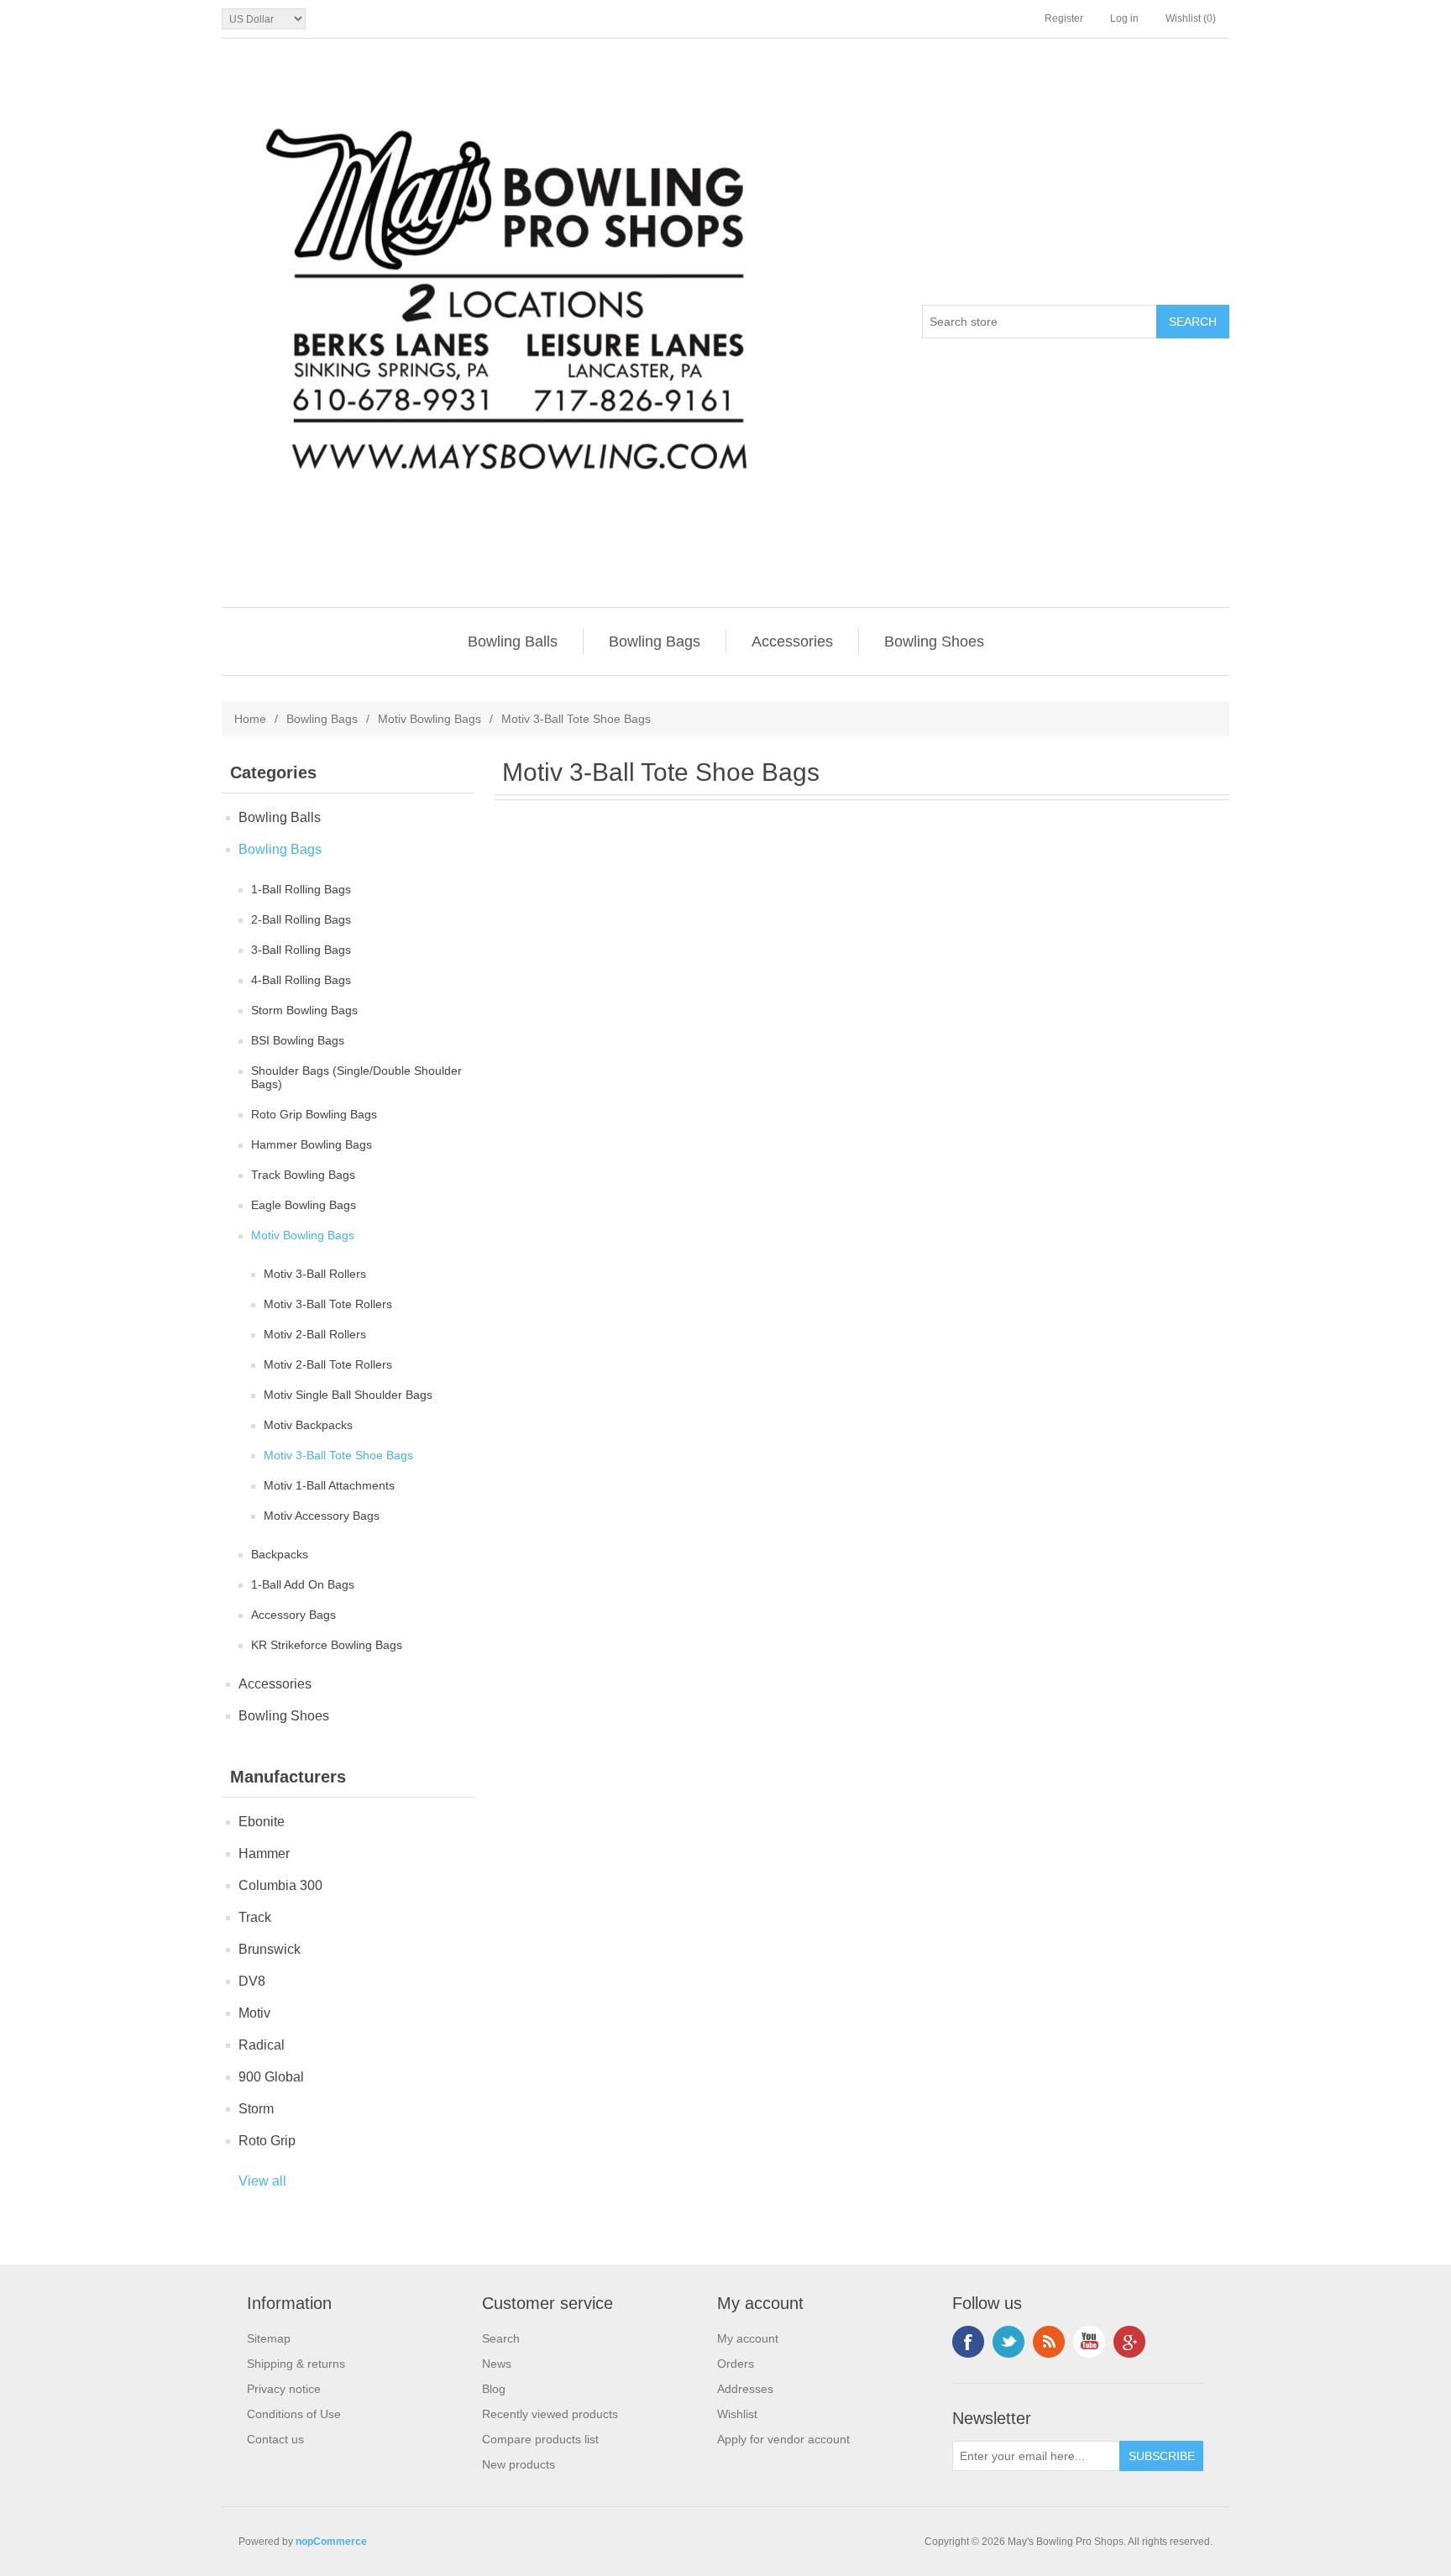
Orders (736, 2364)
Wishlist (737, 2414)
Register (1064, 18)
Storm (256, 2109)
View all (262, 2181)
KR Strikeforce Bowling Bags (327, 1645)
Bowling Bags (655, 641)
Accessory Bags (293, 1615)
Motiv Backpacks (308, 1425)
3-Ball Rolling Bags (301, 950)
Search (501, 2338)
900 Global (271, 2077)
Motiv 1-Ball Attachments (329, 1485)
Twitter (1008, 2342)
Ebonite (262, 1822)
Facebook (968, 2342)
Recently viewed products (550, 2414)
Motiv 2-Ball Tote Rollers (328, 1364)
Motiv (254, 2013)
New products (519, 2464)
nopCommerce (331, 2542)
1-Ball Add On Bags (303, 1584)
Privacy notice (284, 2389)
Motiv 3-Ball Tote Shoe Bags (338, 1455)
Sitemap (269, 2338)
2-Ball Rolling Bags (301, 919)
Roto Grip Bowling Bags (314, 1114)
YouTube (1089, 2342)
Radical (262, 2045)
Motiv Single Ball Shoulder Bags (348, 1395)
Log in (1124, 18)
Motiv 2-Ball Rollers (315, 1334)
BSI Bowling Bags (298, 1040)
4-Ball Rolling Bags (301, 980)
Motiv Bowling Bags (430, 719)
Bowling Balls (513, 641)
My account (748, 2338)
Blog (494, 2389)
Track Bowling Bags (303, 1175)
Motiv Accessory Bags (322, 1516)
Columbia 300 (280, 1885)
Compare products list (540, 2439)
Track (255, 1917)
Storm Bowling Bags (304, 1010)
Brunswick (270, 1949)
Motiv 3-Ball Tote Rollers (328, 1304)
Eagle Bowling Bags (304, 1205)
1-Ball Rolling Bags (301, 889)
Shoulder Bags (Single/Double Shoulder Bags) (356, 1077)
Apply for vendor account (783, 2439)
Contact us (275, 2439)
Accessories (792, 641)
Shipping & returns (296, 2364)
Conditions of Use (294, 2414)
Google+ (1129, 2342)
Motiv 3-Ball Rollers (315, 1274)
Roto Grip (267, 2141)
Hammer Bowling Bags (312, 1144)
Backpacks (280, 1554)
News (497, 2364)
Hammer (264, 1853)
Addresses (745, 2389)
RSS (1049, 2342)
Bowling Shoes (934, 641)
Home (250, 719)
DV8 (252, 1981)
